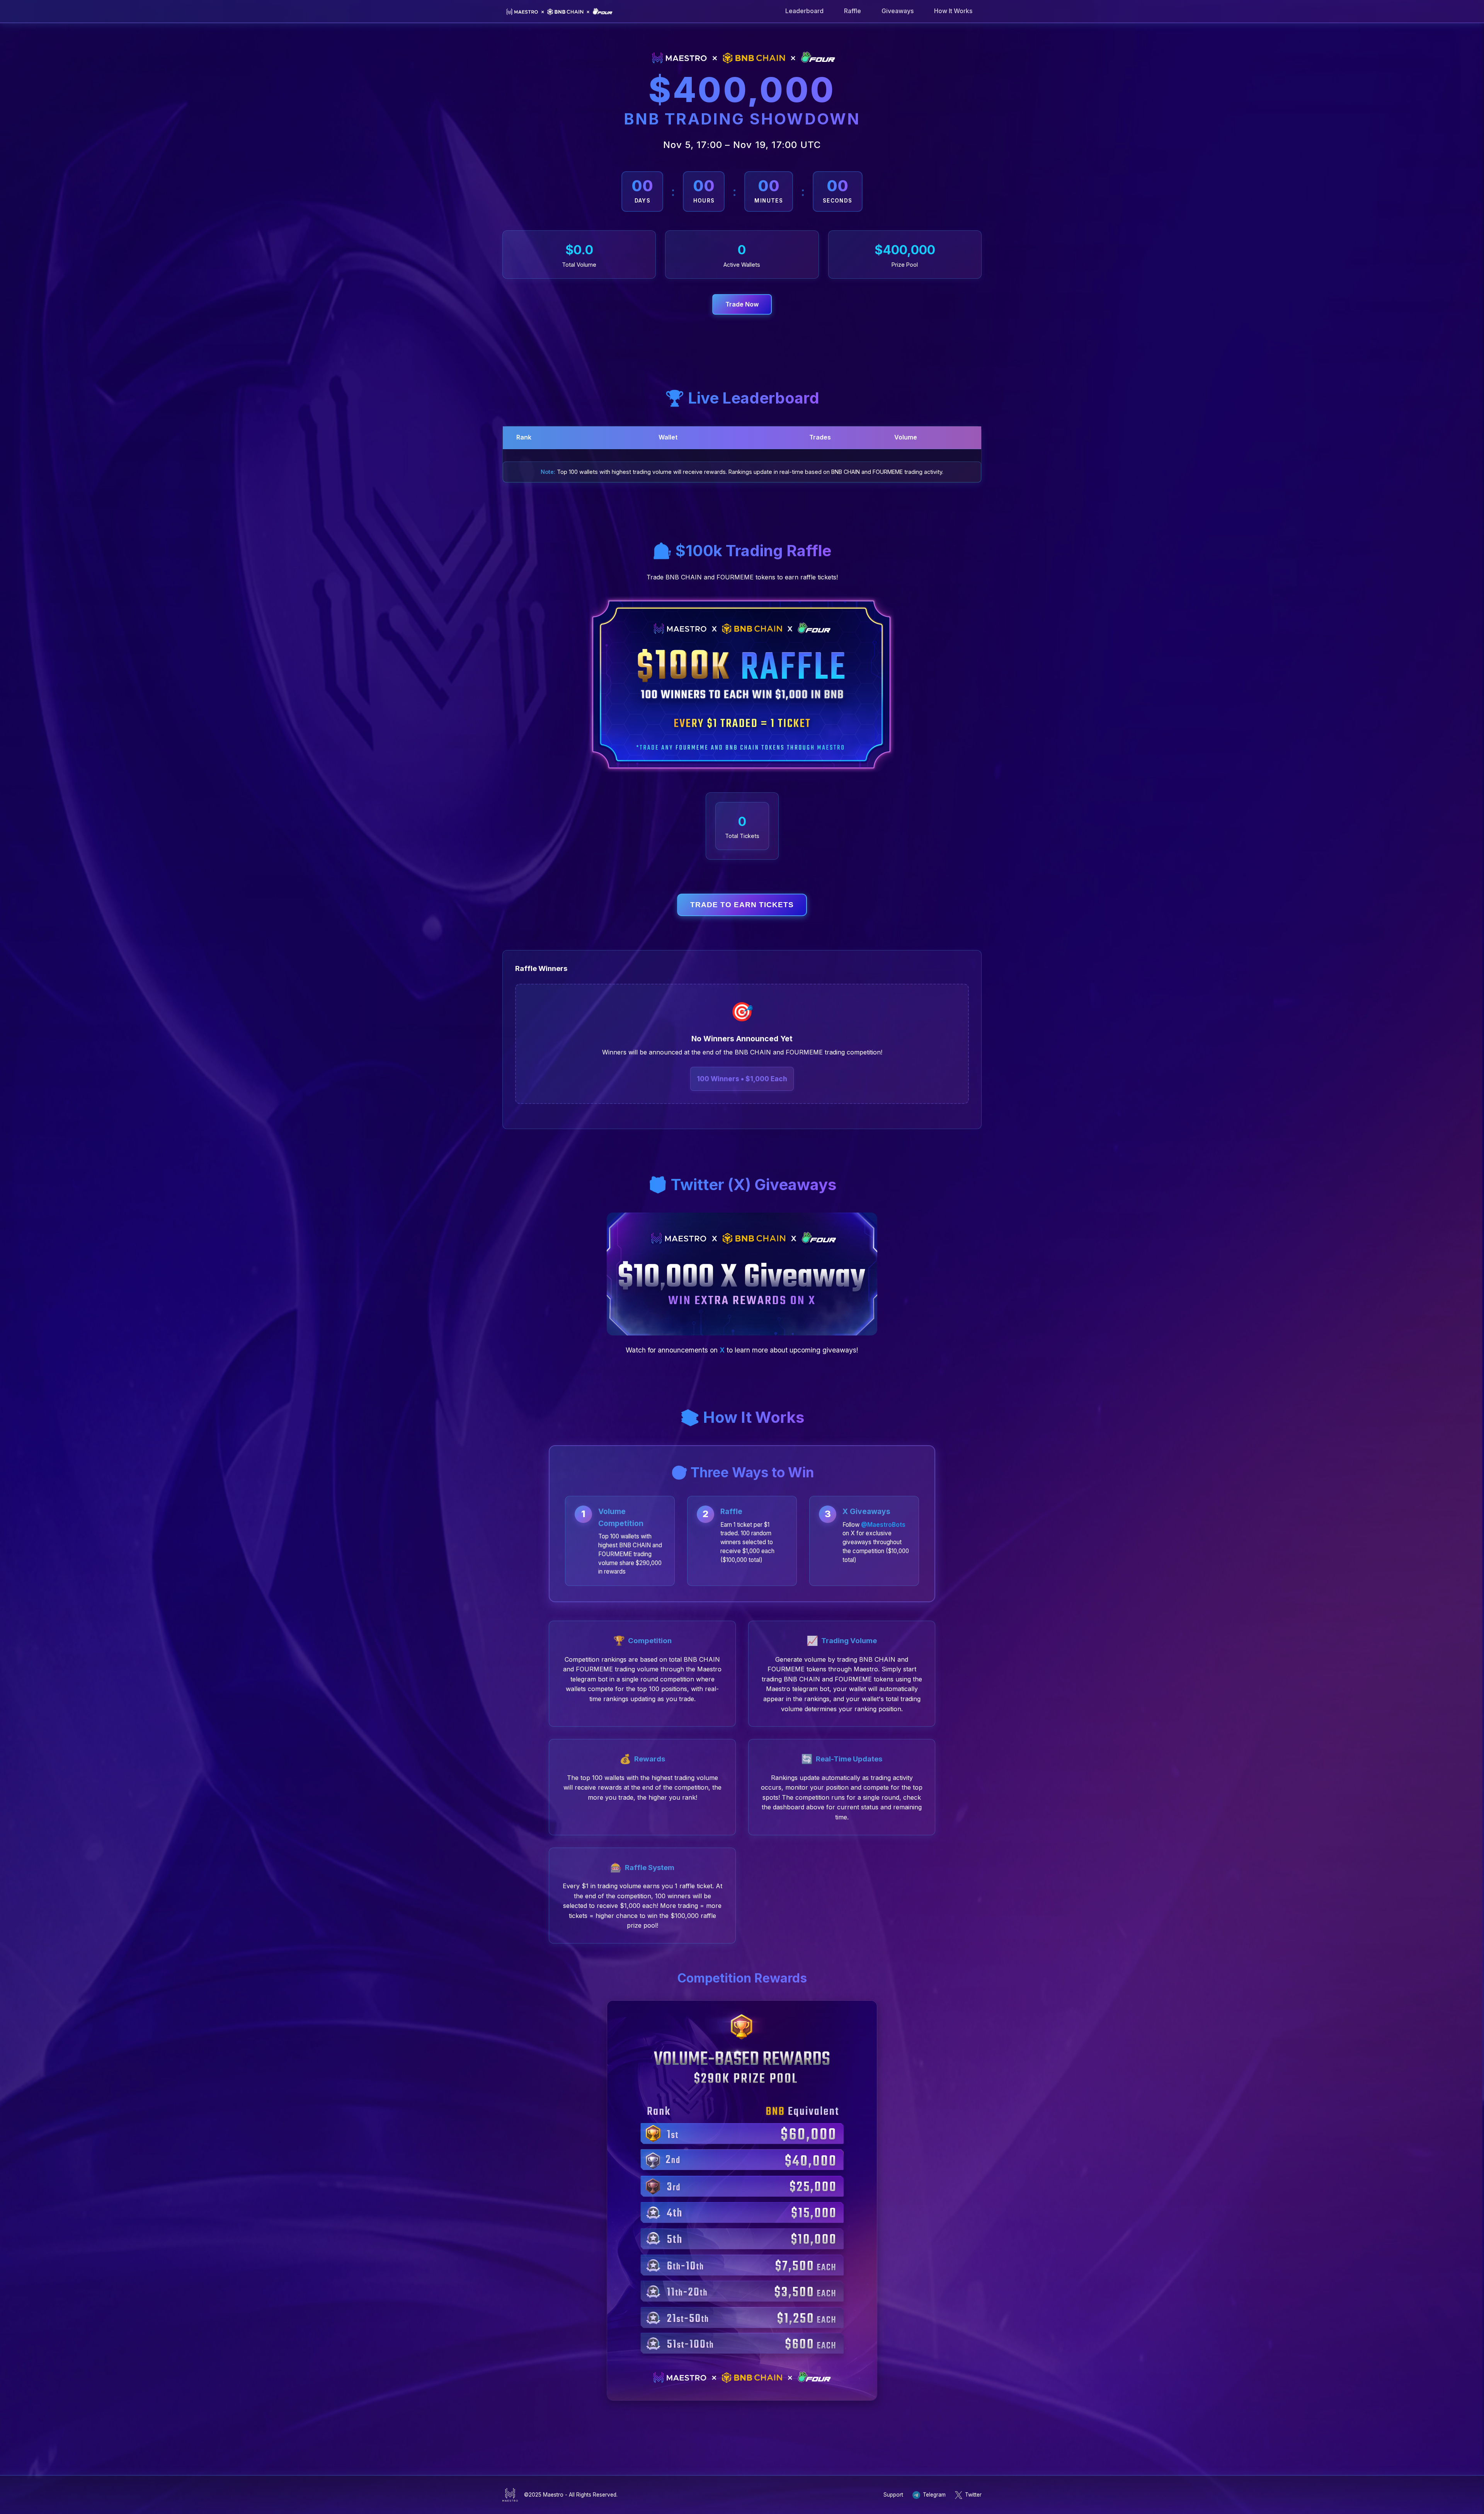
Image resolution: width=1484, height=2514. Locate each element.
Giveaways (898, 11)
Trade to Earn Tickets (742, 905)
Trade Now (742, 304)
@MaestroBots (883, 1525)
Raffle (853, 11)
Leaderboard (804, 11)
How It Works (953, 11)
